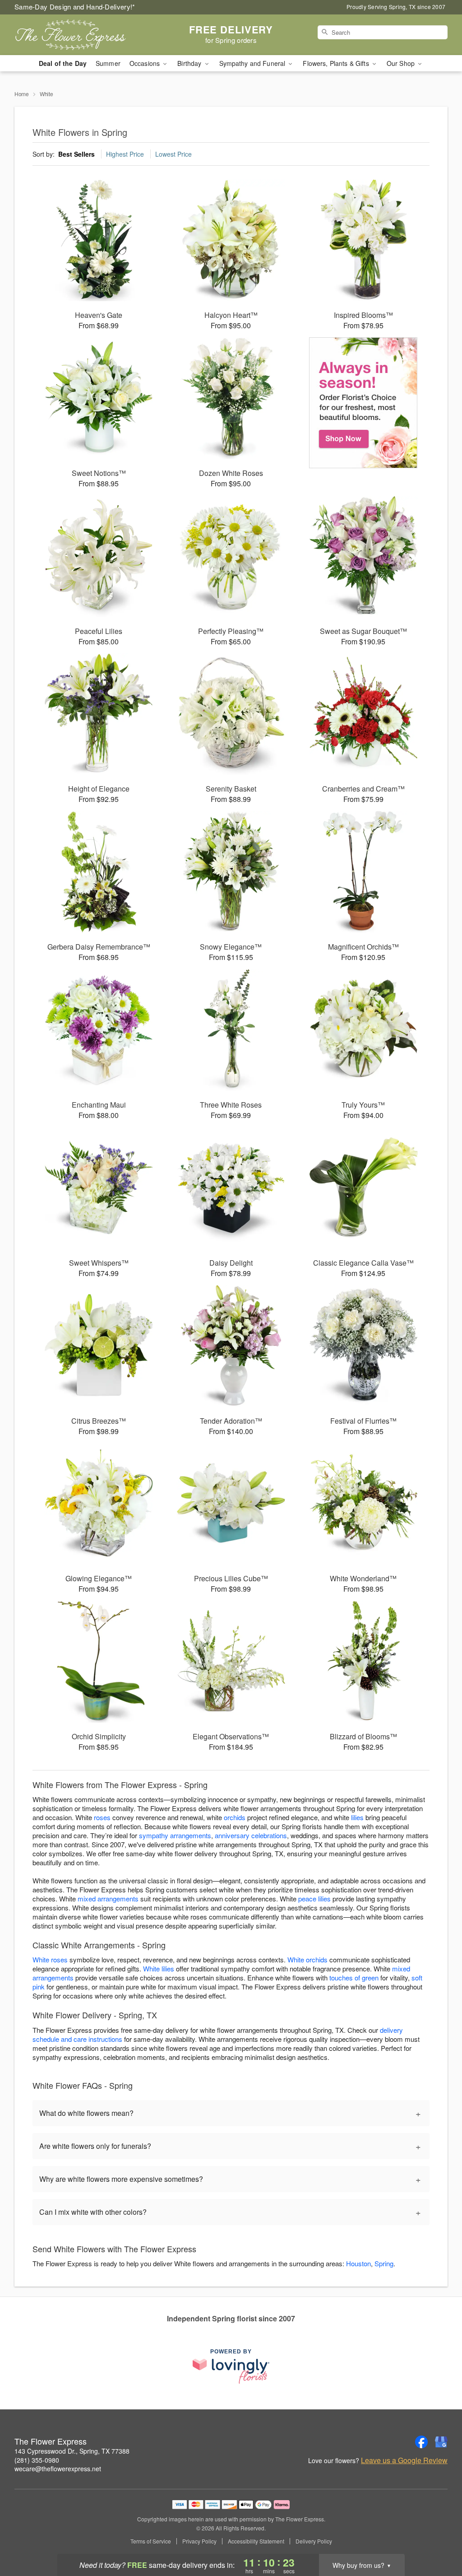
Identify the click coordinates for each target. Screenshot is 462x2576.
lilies (357, 1817)
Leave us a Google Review (404, 2460)
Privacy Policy (199, 2541)
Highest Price (125, 154)
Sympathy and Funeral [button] (253, 63)
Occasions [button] (146, 63)
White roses (50, 1959)
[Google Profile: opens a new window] (441, 2442)
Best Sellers (76, 154)
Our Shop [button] (402, 63)
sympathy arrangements (175, 1835)
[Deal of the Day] (363, 403)
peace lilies (314, 1898)
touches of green (354, 1977)
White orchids (307, 1959)
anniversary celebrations (251, 1835)
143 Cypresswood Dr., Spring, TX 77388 (72, 2451)
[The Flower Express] (79, 35)
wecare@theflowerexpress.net (58, 2469)
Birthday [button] (190, 63)
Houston (358, 2263)
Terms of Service (151, 2541)
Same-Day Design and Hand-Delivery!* (75, 7)
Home (22, 94)
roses (102, 1817)
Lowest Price (173, 154)
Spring (384, 2263)
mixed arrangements (108, 1898)
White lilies (159, 1968)
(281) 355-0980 (37, 2460)
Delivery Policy (314, 2541)
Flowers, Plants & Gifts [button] (337, 63)
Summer (108, 63)
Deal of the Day (63, 63)
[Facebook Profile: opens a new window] (421, 2442)
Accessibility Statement (256, 2541)
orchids (235, 1817)
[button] (438, 2538)
